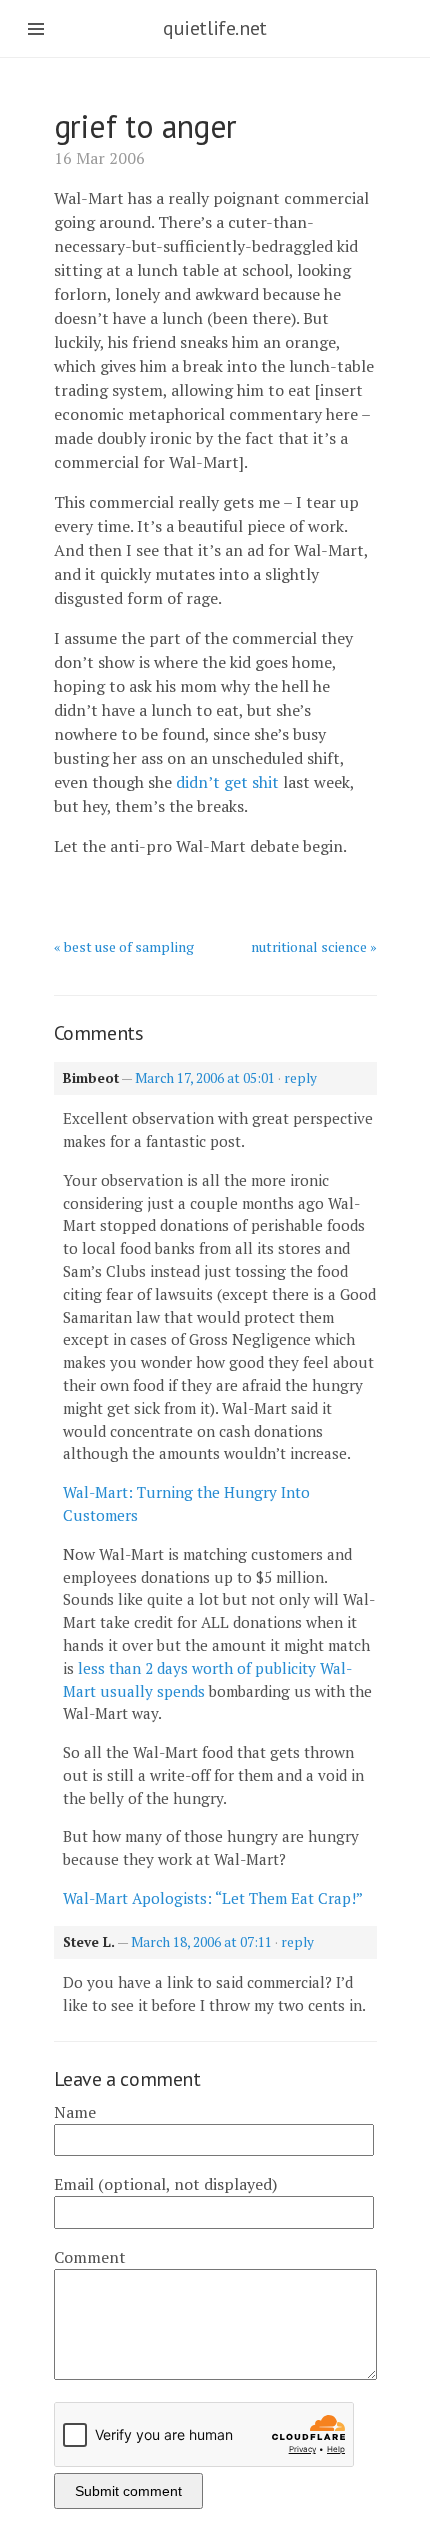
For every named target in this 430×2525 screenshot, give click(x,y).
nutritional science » (314, 946)
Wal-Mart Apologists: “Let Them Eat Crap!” (213, 1898)
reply (300, 1078)
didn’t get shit (227, 782)
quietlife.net (215, 28)
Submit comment (128, 2491)
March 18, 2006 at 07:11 (201, 1942)
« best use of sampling (124, 946)
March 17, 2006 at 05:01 (205, 1078)
